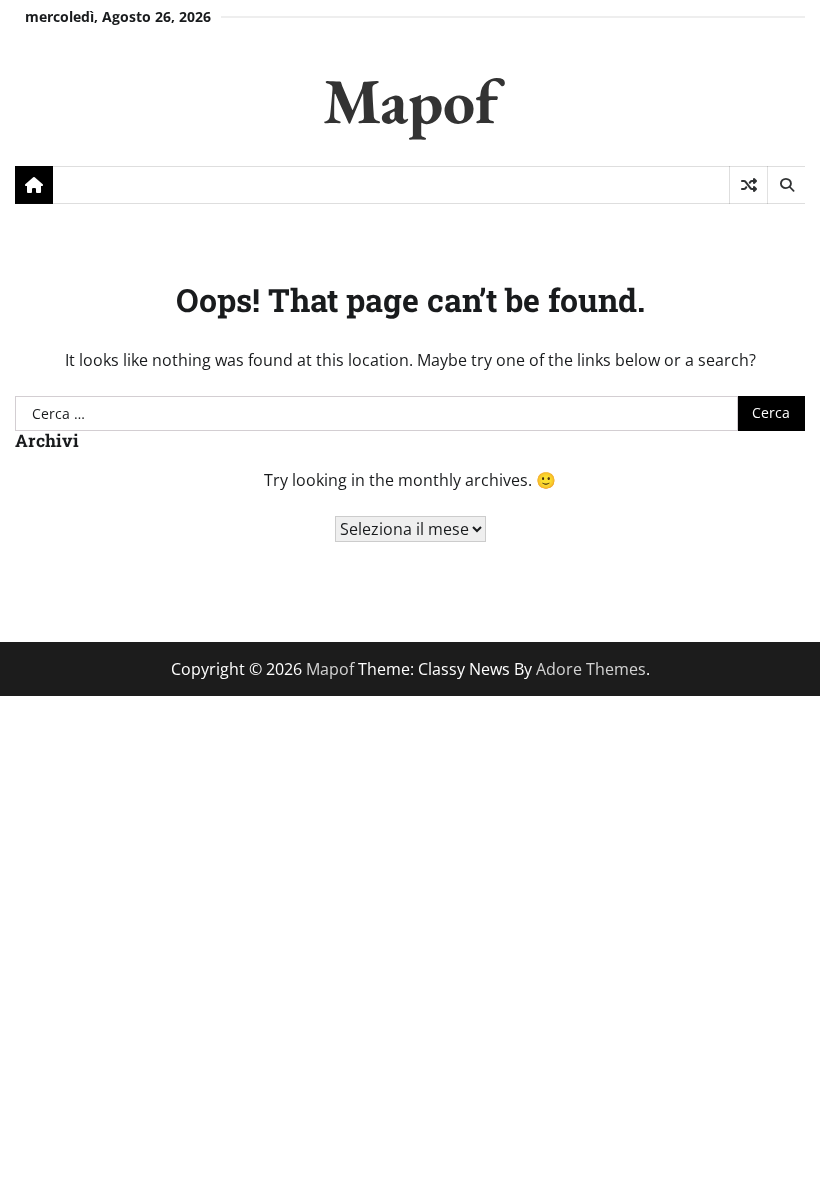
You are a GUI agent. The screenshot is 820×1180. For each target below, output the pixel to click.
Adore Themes (591, 669)
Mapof (410, 100)
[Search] (786, 185)
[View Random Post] (748, 185)
